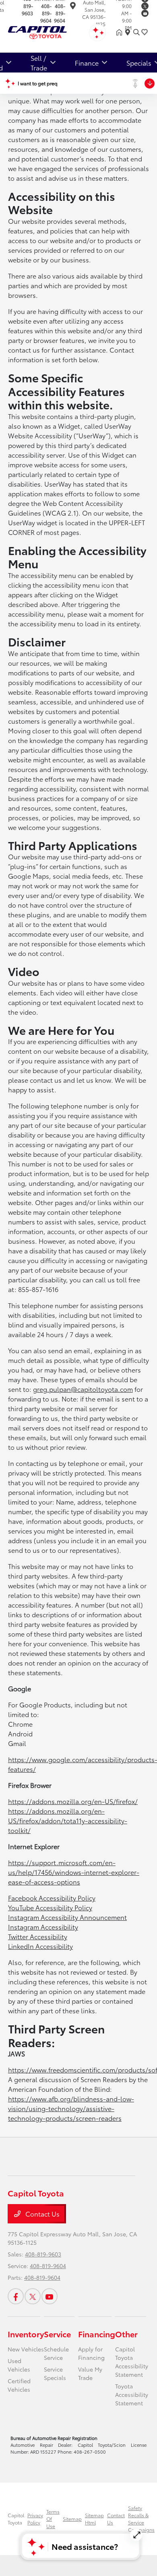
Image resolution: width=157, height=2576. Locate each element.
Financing (97, 2334)
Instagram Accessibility (43, 1927)
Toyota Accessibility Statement (132, 2394)
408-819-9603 (43, 2254)
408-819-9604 (46, 13)
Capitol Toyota (16, 2519)
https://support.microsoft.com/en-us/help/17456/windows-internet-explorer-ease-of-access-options (74, 1872)
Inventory (26, 2334)
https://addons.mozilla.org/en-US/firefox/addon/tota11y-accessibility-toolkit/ (68, 1820)
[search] (136, 32)
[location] (73, 7)
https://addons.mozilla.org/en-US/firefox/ (73, 1801)
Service (57, 2334)
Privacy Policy (35, 2519)
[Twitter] (145, 6)
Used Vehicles (19, 2365)
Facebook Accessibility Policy (52, 1898)
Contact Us (42, 2214)
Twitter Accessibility (38, 1936)
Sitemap (72, 2519)
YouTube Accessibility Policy (50, 1907)
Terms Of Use (53, 2519)
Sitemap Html (94, 2519)
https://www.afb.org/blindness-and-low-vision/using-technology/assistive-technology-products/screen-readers (71, 2108)
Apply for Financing (91, 2353)
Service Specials (55, 2373)
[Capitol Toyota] (51, 31)
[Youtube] (145, 13)
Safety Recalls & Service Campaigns (141, 2519)
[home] (121, 32)
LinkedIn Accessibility (40, 1946)
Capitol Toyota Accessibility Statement (132, 2362)
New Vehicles (26, 2349)
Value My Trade (90, 2373)
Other (126, 2334)
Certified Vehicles (19, 2385)
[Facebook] (16, 2296)
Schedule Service (56, 2353)
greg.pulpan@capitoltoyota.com (83, 1389)
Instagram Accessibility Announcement (67, 1917)
